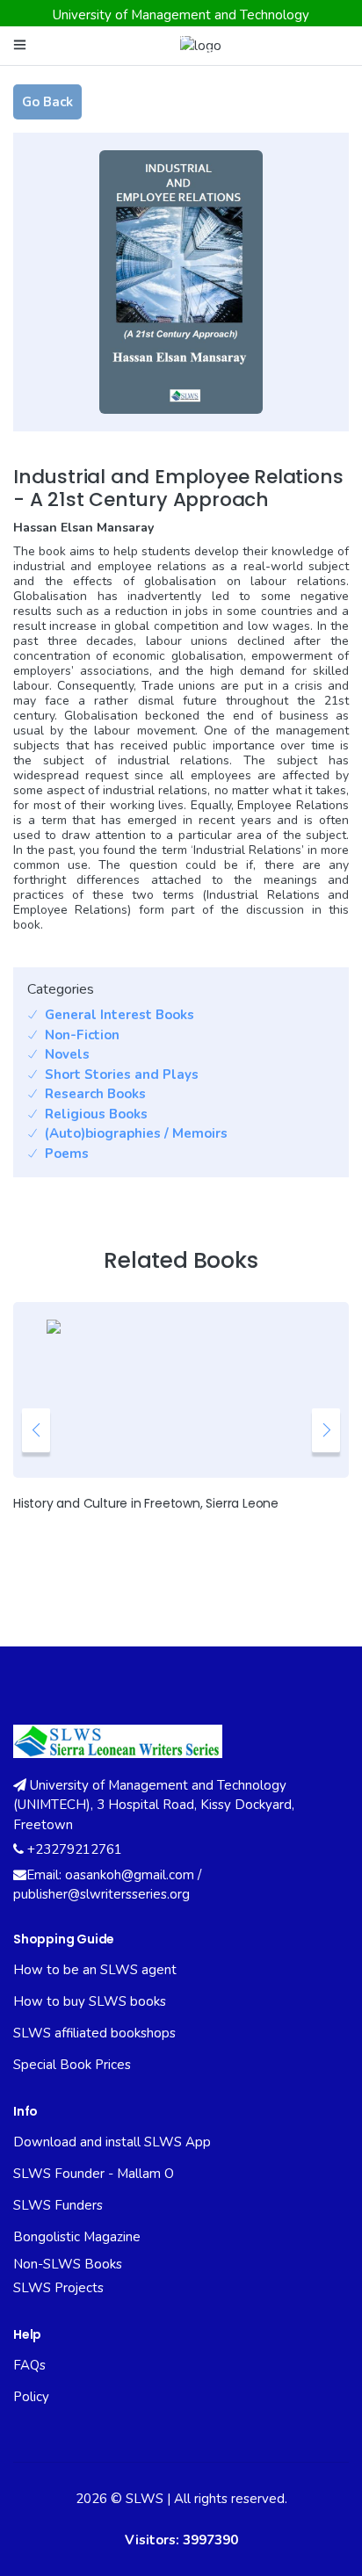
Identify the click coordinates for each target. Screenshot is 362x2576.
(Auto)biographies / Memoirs (136, 1133)
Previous (36, 1430)
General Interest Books (119, 1015)
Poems (67, 1154)
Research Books (95, 1094)
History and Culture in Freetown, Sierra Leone (146, 1503)
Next (326, 1430)
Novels (67, 1054)
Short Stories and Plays (122, 1075)
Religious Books (96, 1114)
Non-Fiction (82, 1035)
